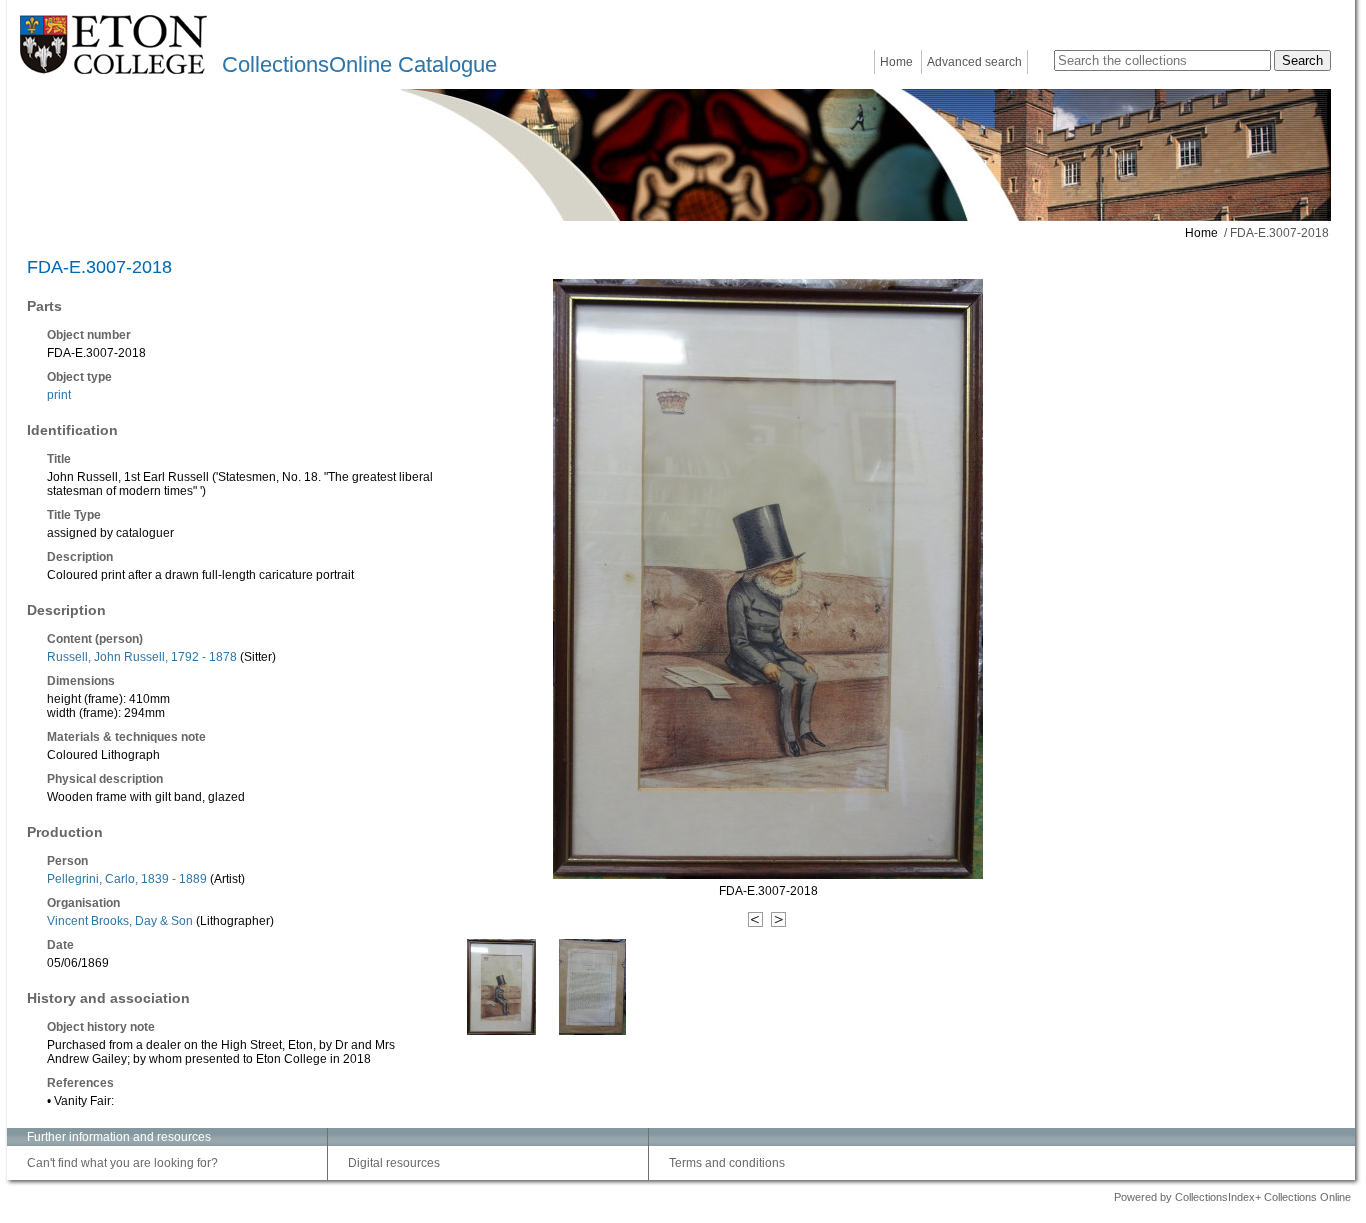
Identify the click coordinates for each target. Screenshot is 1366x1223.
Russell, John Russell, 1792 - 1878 (142, 657)
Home (896, 62)
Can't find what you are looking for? (122, 1163)
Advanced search (974, 62)
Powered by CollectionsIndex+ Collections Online (1232, 1197)
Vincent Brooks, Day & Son (120, 921)
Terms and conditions (727, 1163)
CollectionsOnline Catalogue (359, 64)
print (59, 395)
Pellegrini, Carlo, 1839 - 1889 (127, 879)
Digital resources (394, 1163)
